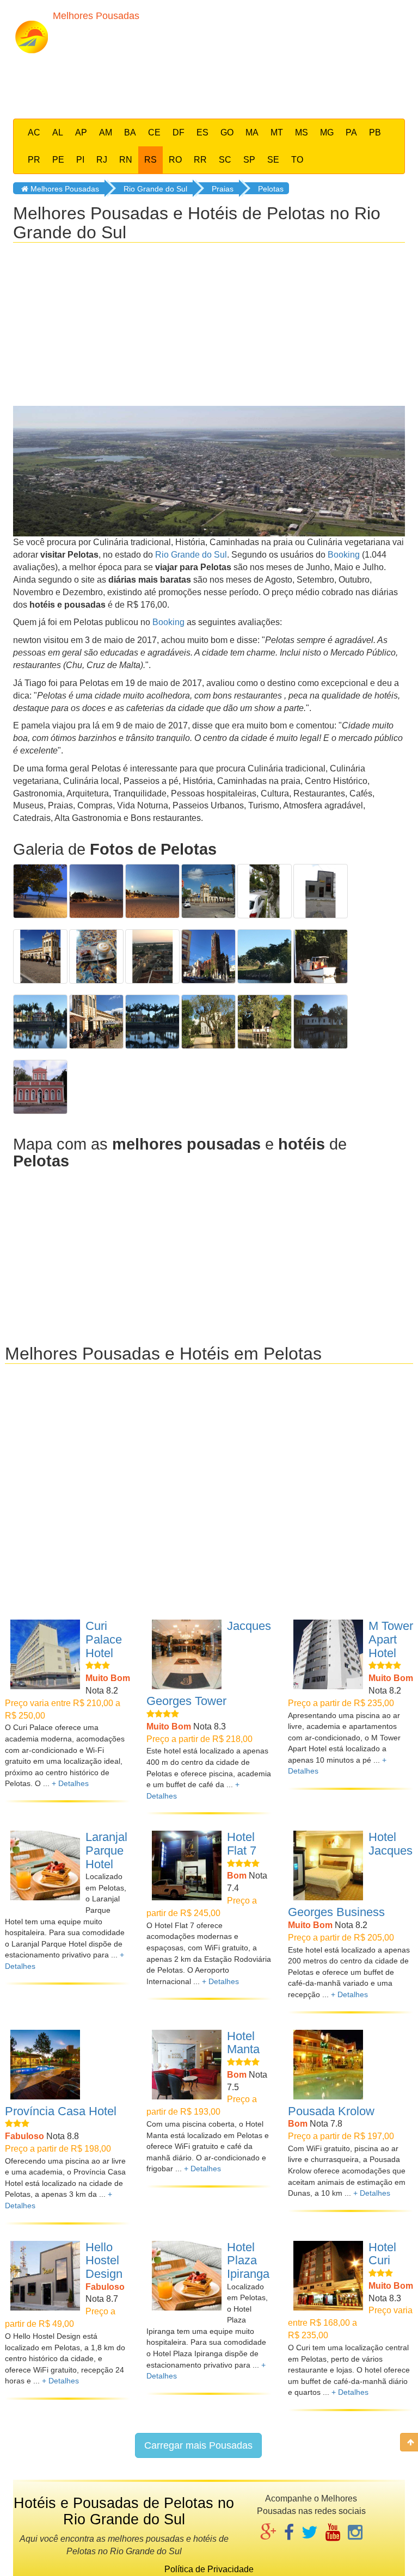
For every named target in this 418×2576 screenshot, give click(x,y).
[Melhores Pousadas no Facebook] (289, 2533)
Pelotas (271, 189)
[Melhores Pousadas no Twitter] (310, 2533)
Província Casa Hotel (61, 2111)
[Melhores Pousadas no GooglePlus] (268, 2533)
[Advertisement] (219, 83)
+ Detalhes (70, 1783)
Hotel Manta (243, 2043)
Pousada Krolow (331, 2111)
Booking (344, 555)
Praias (223, 189)
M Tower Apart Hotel (391, 1639)
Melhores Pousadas (64, 189)
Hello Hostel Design (104, 2260)
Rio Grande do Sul (155, 189)
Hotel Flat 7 (242, 1844)
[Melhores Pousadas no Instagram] (355, 2533)
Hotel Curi (382, 2254)
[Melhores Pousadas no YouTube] (333, 2533)
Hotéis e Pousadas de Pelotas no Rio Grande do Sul (124, 2511)
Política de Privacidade (209, 2569)
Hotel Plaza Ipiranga (248, 2260)
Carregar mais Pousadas (198, 2445)
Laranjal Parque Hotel (106, 1850)
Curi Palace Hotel (104, 1639)
